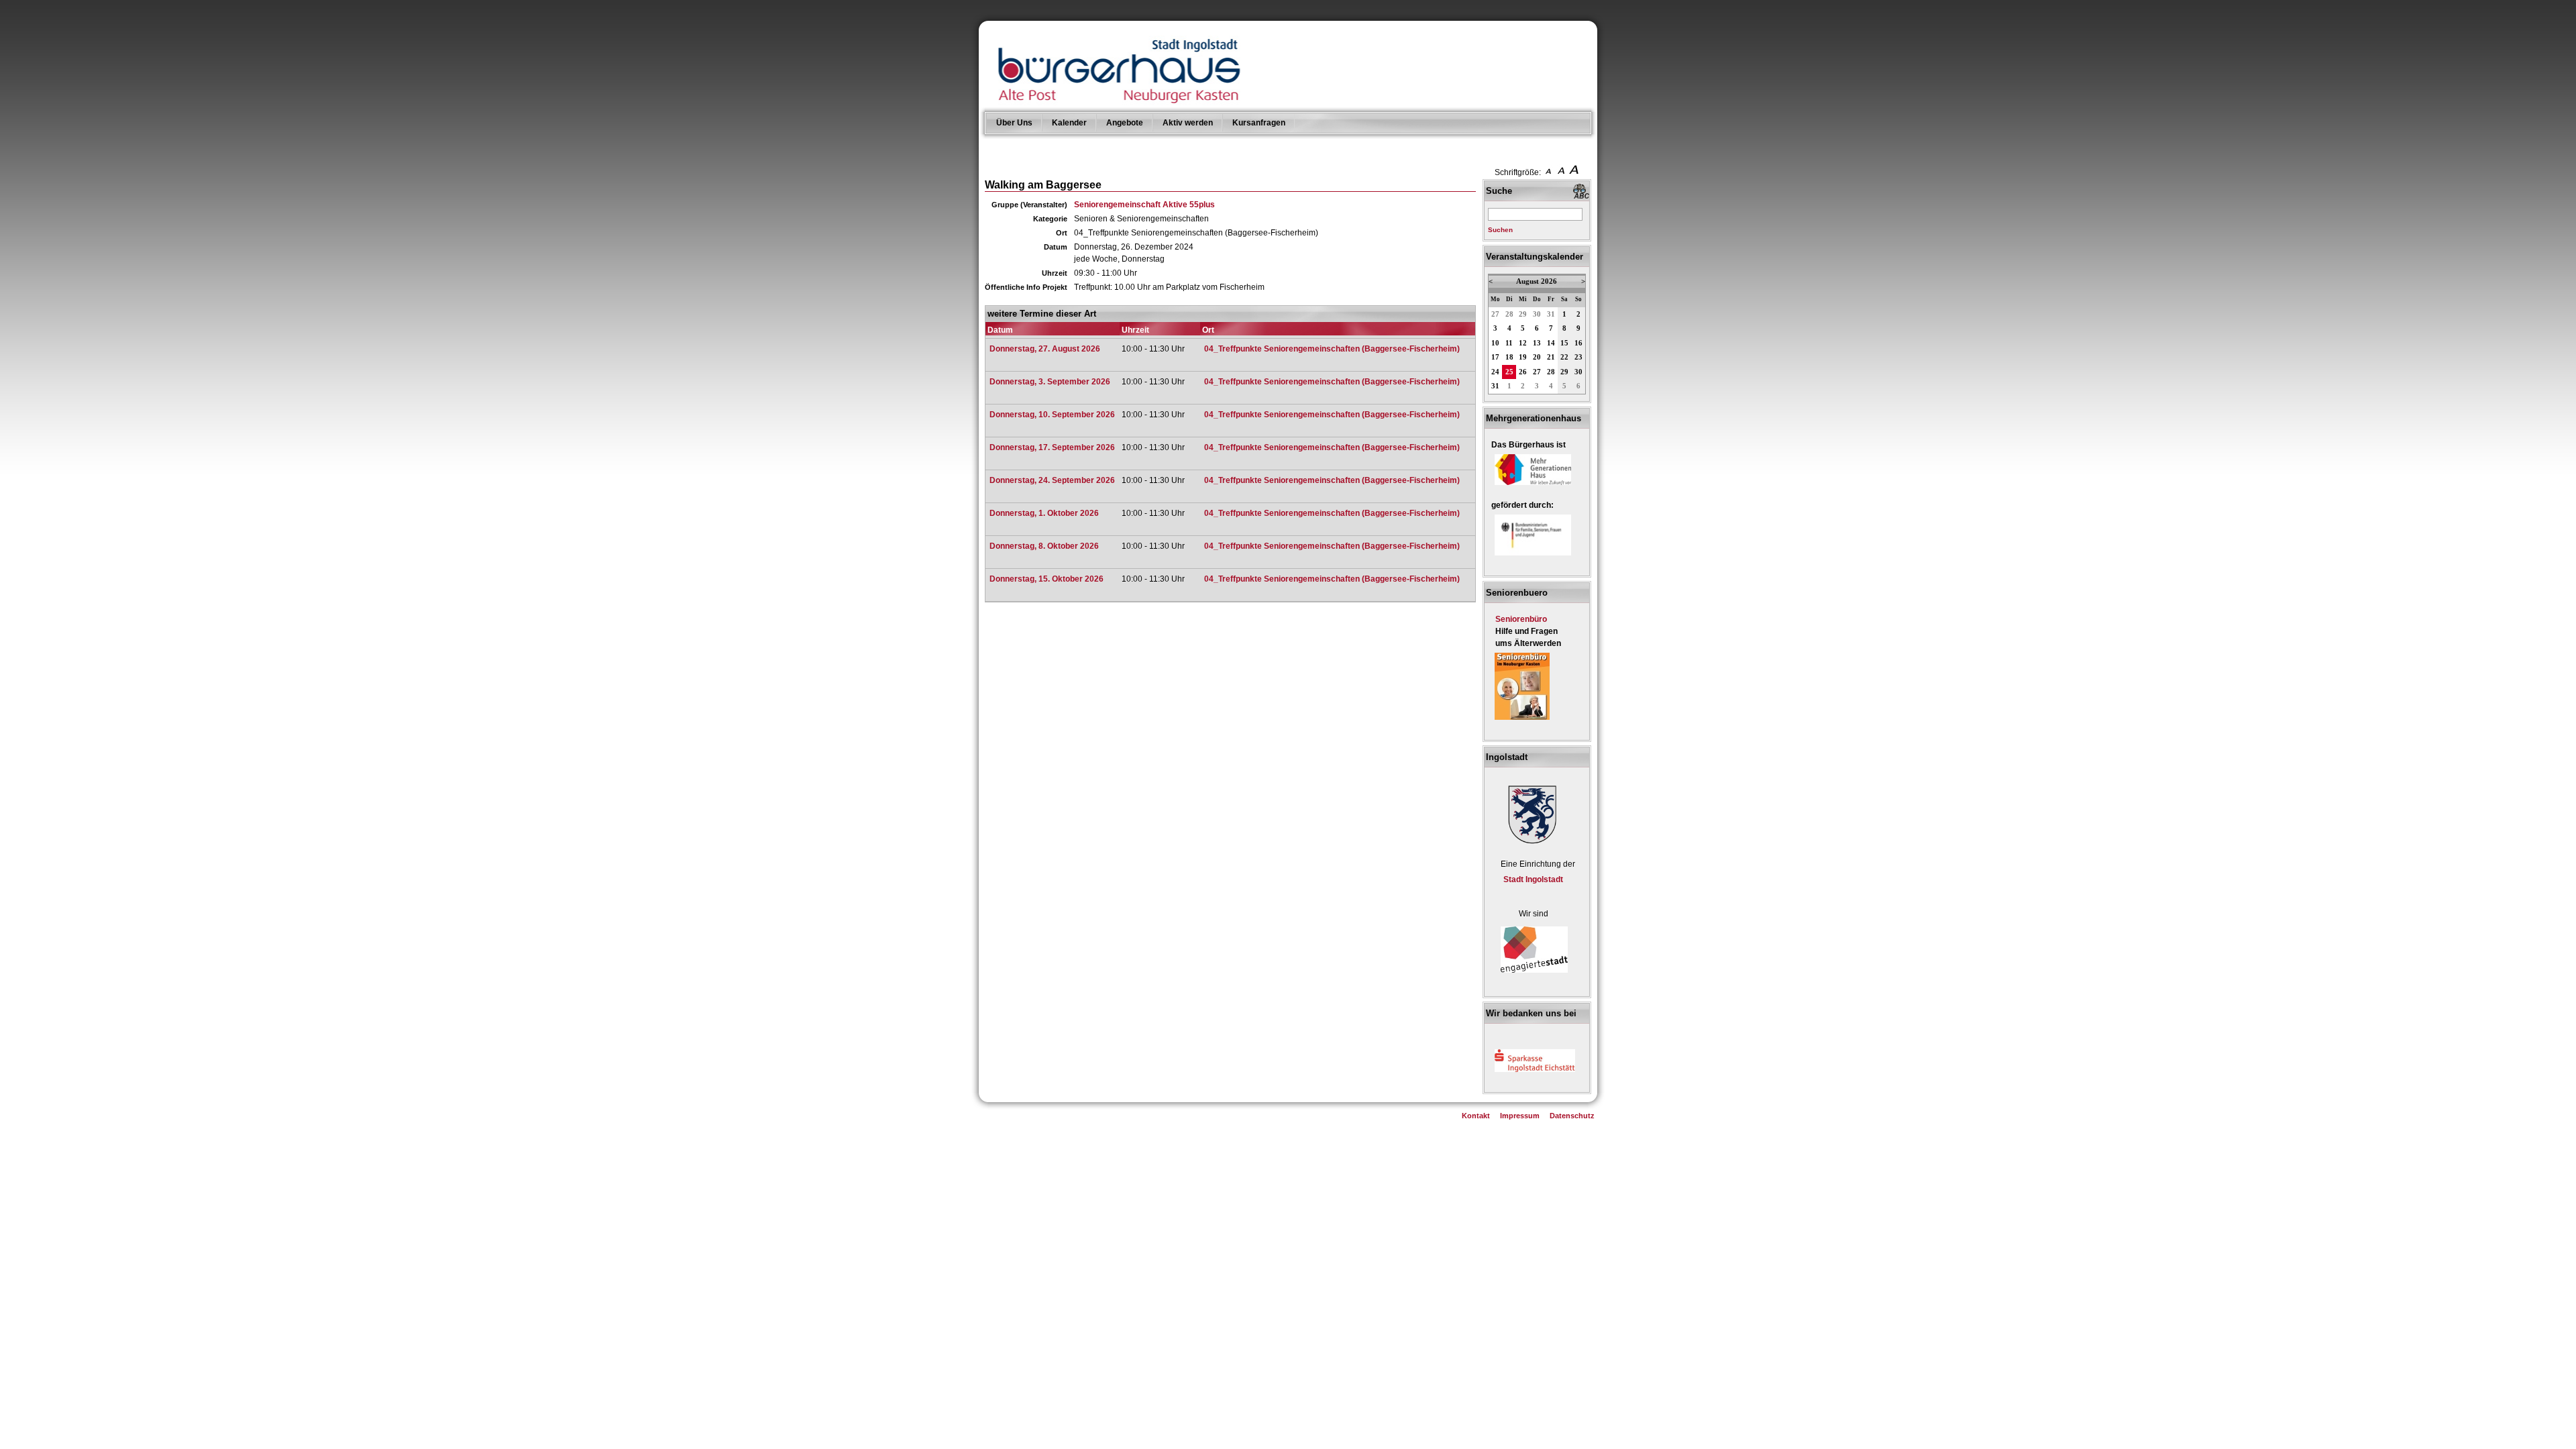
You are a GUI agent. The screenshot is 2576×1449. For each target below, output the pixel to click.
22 (1564, 357)
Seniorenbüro (1521, 619)
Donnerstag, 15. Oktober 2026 (1046, 579)
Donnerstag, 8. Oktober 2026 (1044, 546)
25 (1509, 372)
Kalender (1069, 123)
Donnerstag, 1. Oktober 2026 (1044, 513)
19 (1523, 357)
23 (1578, 357)
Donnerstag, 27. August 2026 (1045, 349)
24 (1495, 372)
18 (1509, 357)
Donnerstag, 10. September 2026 (1052, 415)
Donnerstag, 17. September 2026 (1052, 447)
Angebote (1125, 123)
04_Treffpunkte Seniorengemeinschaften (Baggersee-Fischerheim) (1332, 349)
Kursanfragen (1259, 123)
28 (1509, 314)
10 (1495, 343)
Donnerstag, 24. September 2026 (1052, 480)
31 (1551, 314)
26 (1523, 372)
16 (1578, 343)
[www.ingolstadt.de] (1530, 845)
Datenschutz (1572, 1116)
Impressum (1520, 1116)
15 (1564, 343)
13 (1537, 343)
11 (1509, 343)
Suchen (1500, 230)
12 (1523, 343)
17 (1495, 357)
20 (1537, 357)
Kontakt (1476, 1116)
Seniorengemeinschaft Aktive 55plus (1144, 205)
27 (1495, 314)
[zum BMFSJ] (1533, 556)
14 (1551, 343)
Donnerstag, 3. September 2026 (1050, 382)
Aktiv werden (1188, 123)
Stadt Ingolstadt (1533, 879)
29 (1523, 314)
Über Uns (1014, 123)
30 (1537, 314)
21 (1551, 357)
